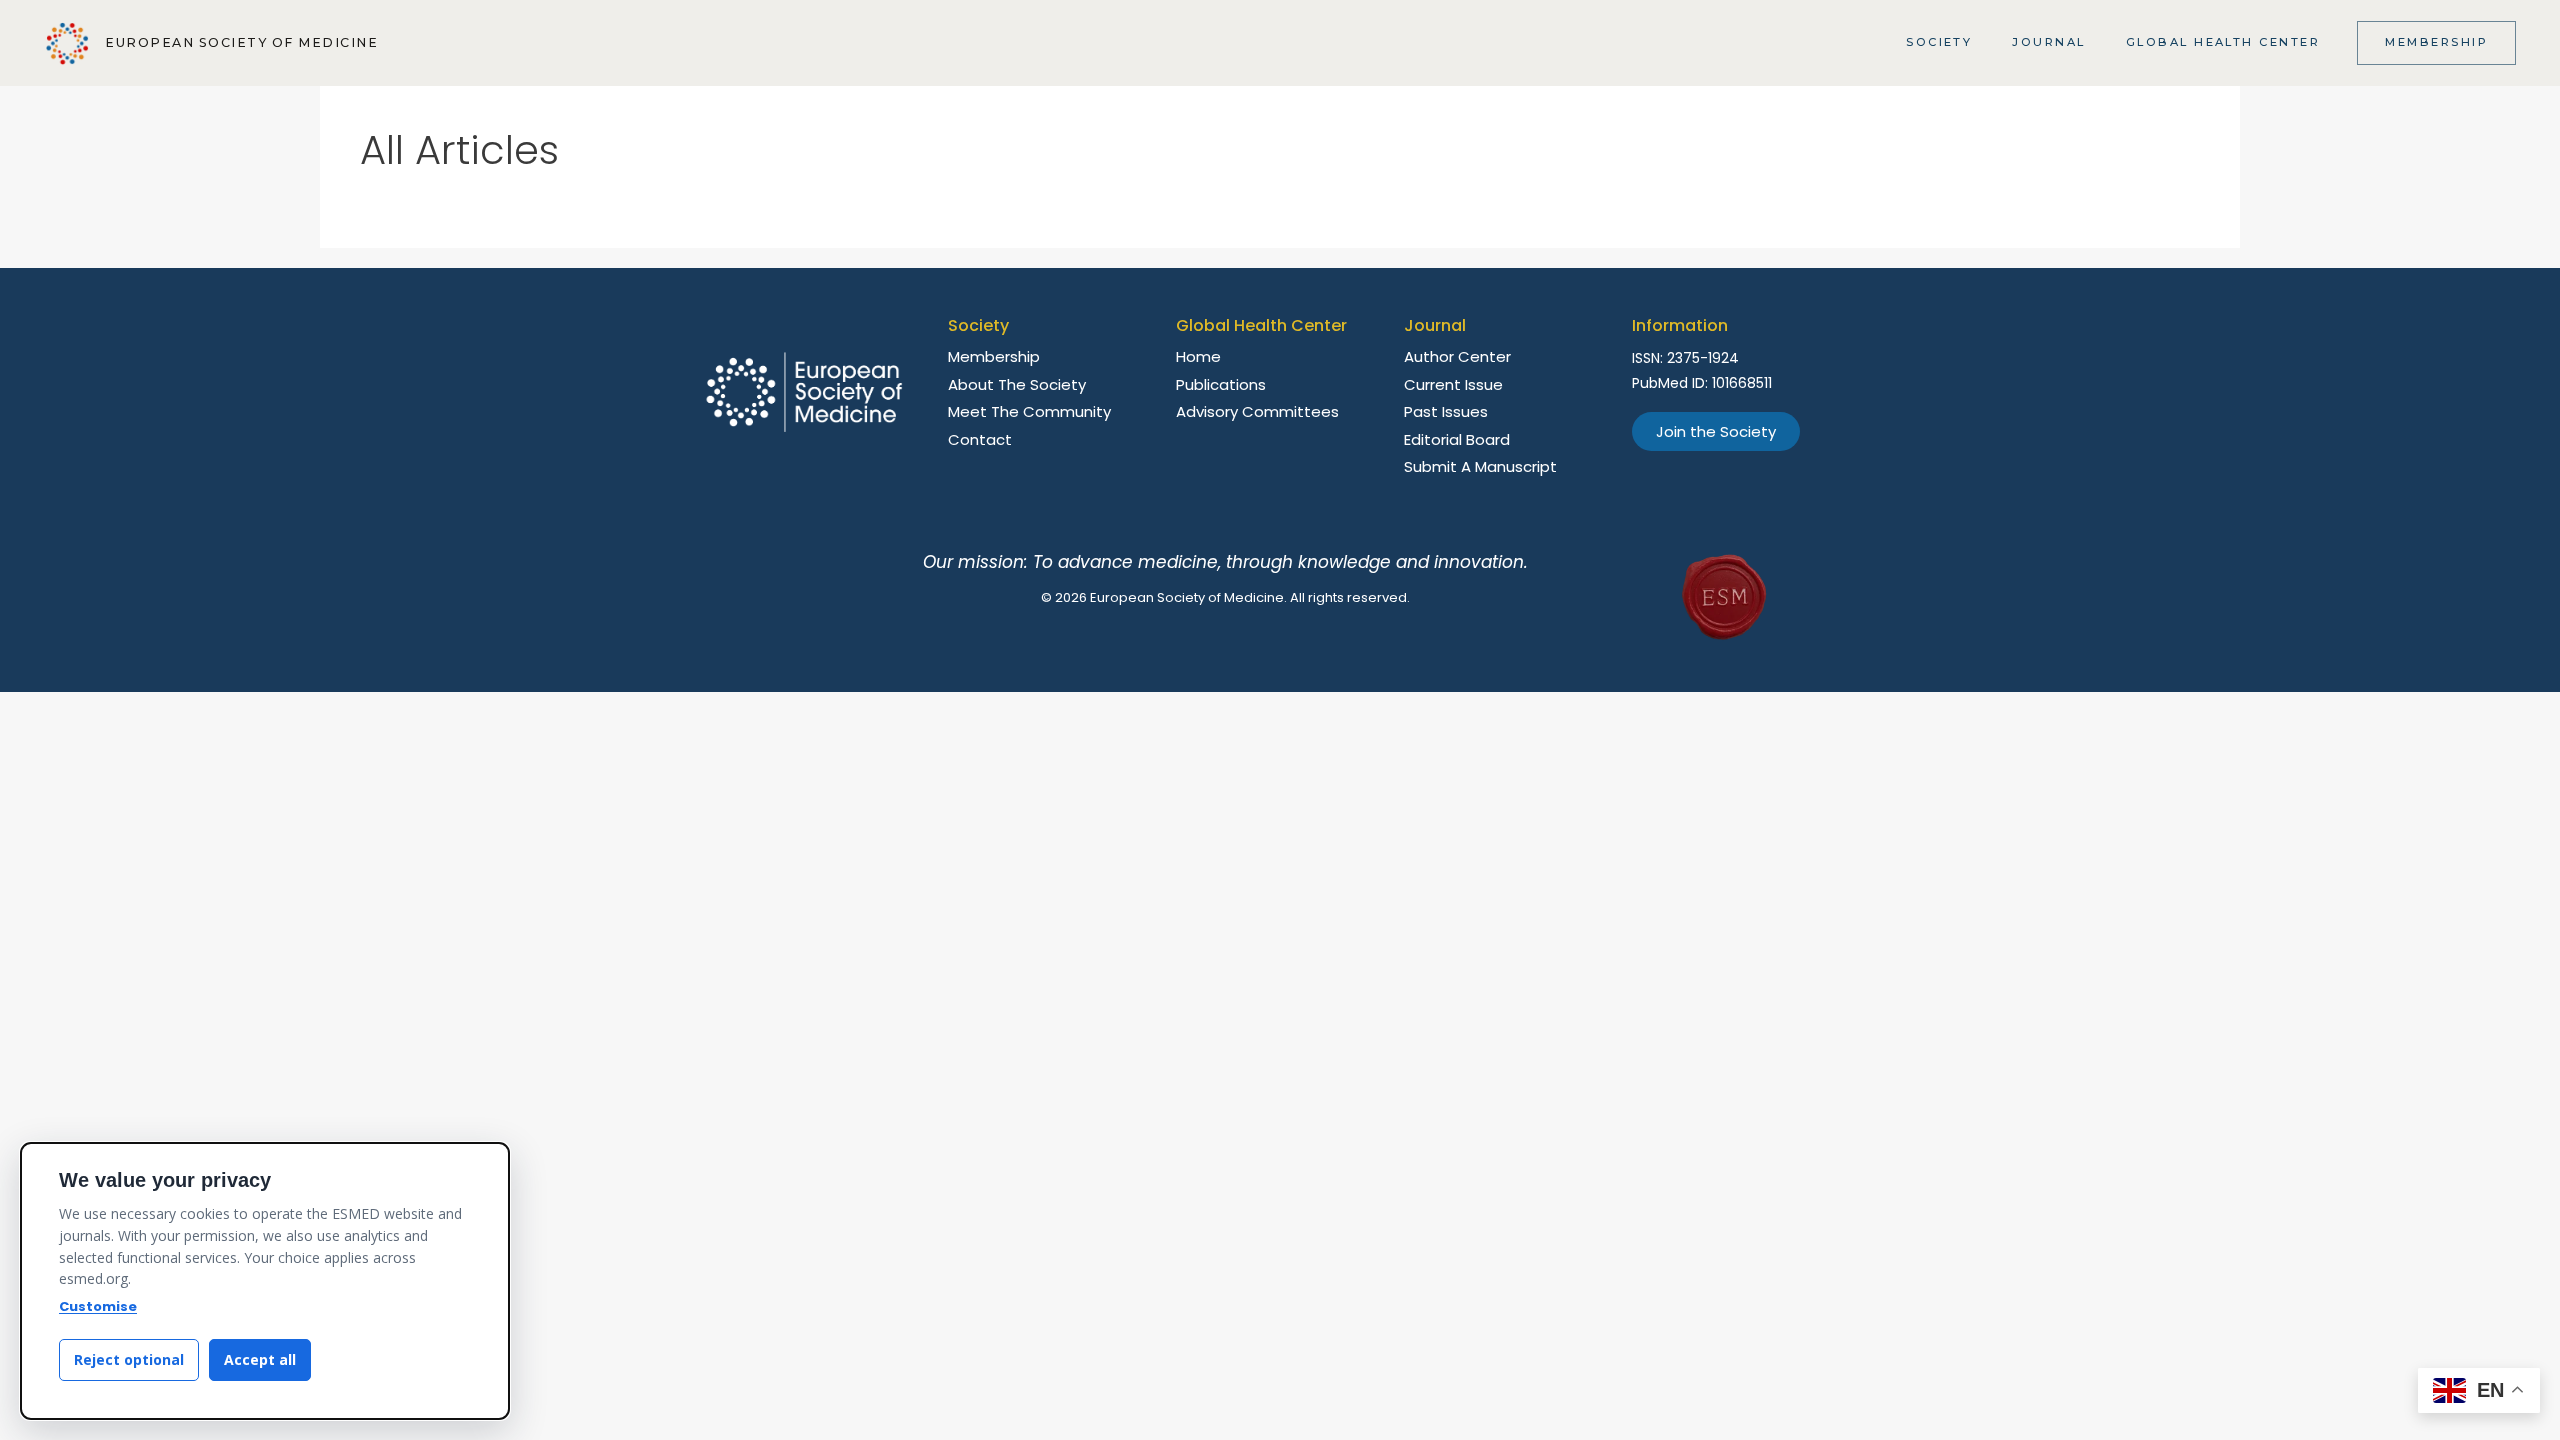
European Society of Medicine (241, 42)
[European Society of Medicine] (67, 43)
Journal (2048, 42)
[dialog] (265, 1281)
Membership (2436, 42)
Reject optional (129, 1359)
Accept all (260, 1359)
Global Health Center (2223, 42)
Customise (98, 1306)
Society (1939, 42)
